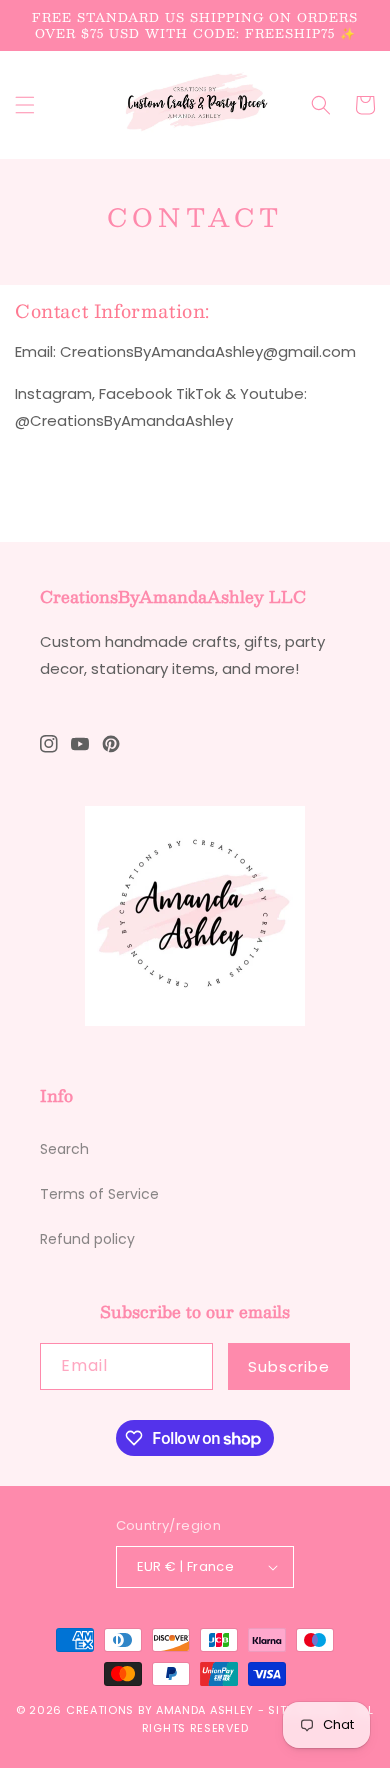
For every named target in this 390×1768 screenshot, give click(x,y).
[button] (25, 105)
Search (64, 1149)
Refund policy (87, 1239)
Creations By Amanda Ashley (160, 1710)
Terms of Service (99, 1194)
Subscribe (289, 1366)
